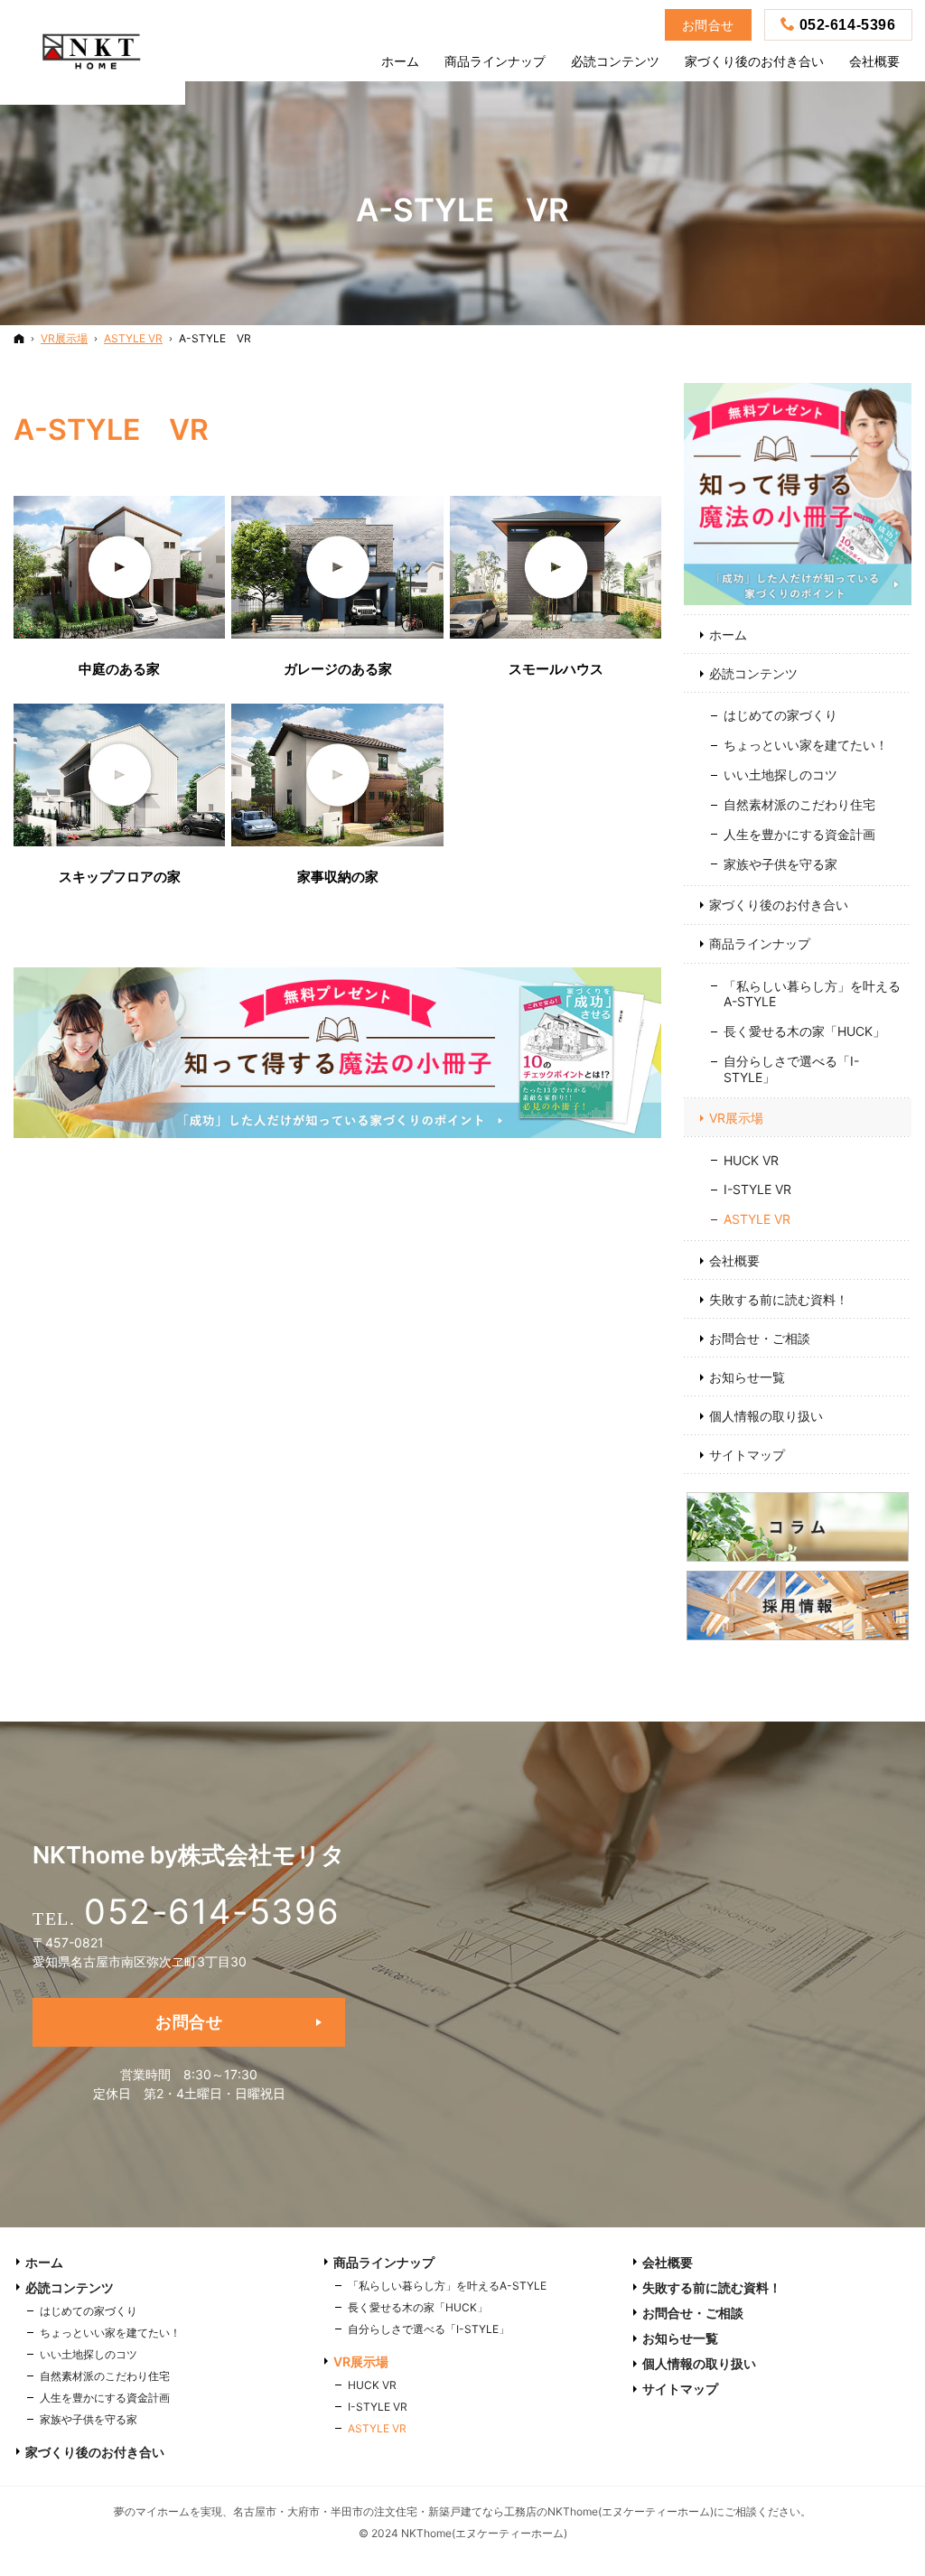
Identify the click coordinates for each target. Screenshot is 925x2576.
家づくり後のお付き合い (779, 905)
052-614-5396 (212, 1911)
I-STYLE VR (757, 1189)
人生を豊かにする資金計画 (799, 834)
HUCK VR (751, 1160)
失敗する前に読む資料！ (779, 1299)
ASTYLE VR (757, 1219)
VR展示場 (736, 1118)
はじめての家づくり (780, 715)
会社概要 (734, 1260)
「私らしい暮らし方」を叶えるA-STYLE (812, 994)
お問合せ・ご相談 (760, 1338)
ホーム (728, 635)
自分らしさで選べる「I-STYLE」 (791, 1069)
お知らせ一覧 (747, 1377)
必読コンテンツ (753, 673)
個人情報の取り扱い (766, 1416)
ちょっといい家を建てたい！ (806, 745)
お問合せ (189, 2022)
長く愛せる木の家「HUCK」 (804, 1031)
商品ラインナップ (760, 943)
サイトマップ (747, 1455)
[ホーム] (19, 338)
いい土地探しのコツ (780, 775)
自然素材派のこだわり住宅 (799, 804)
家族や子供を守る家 (780, 864)
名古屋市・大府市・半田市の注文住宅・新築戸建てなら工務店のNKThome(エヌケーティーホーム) (473, 2511)
